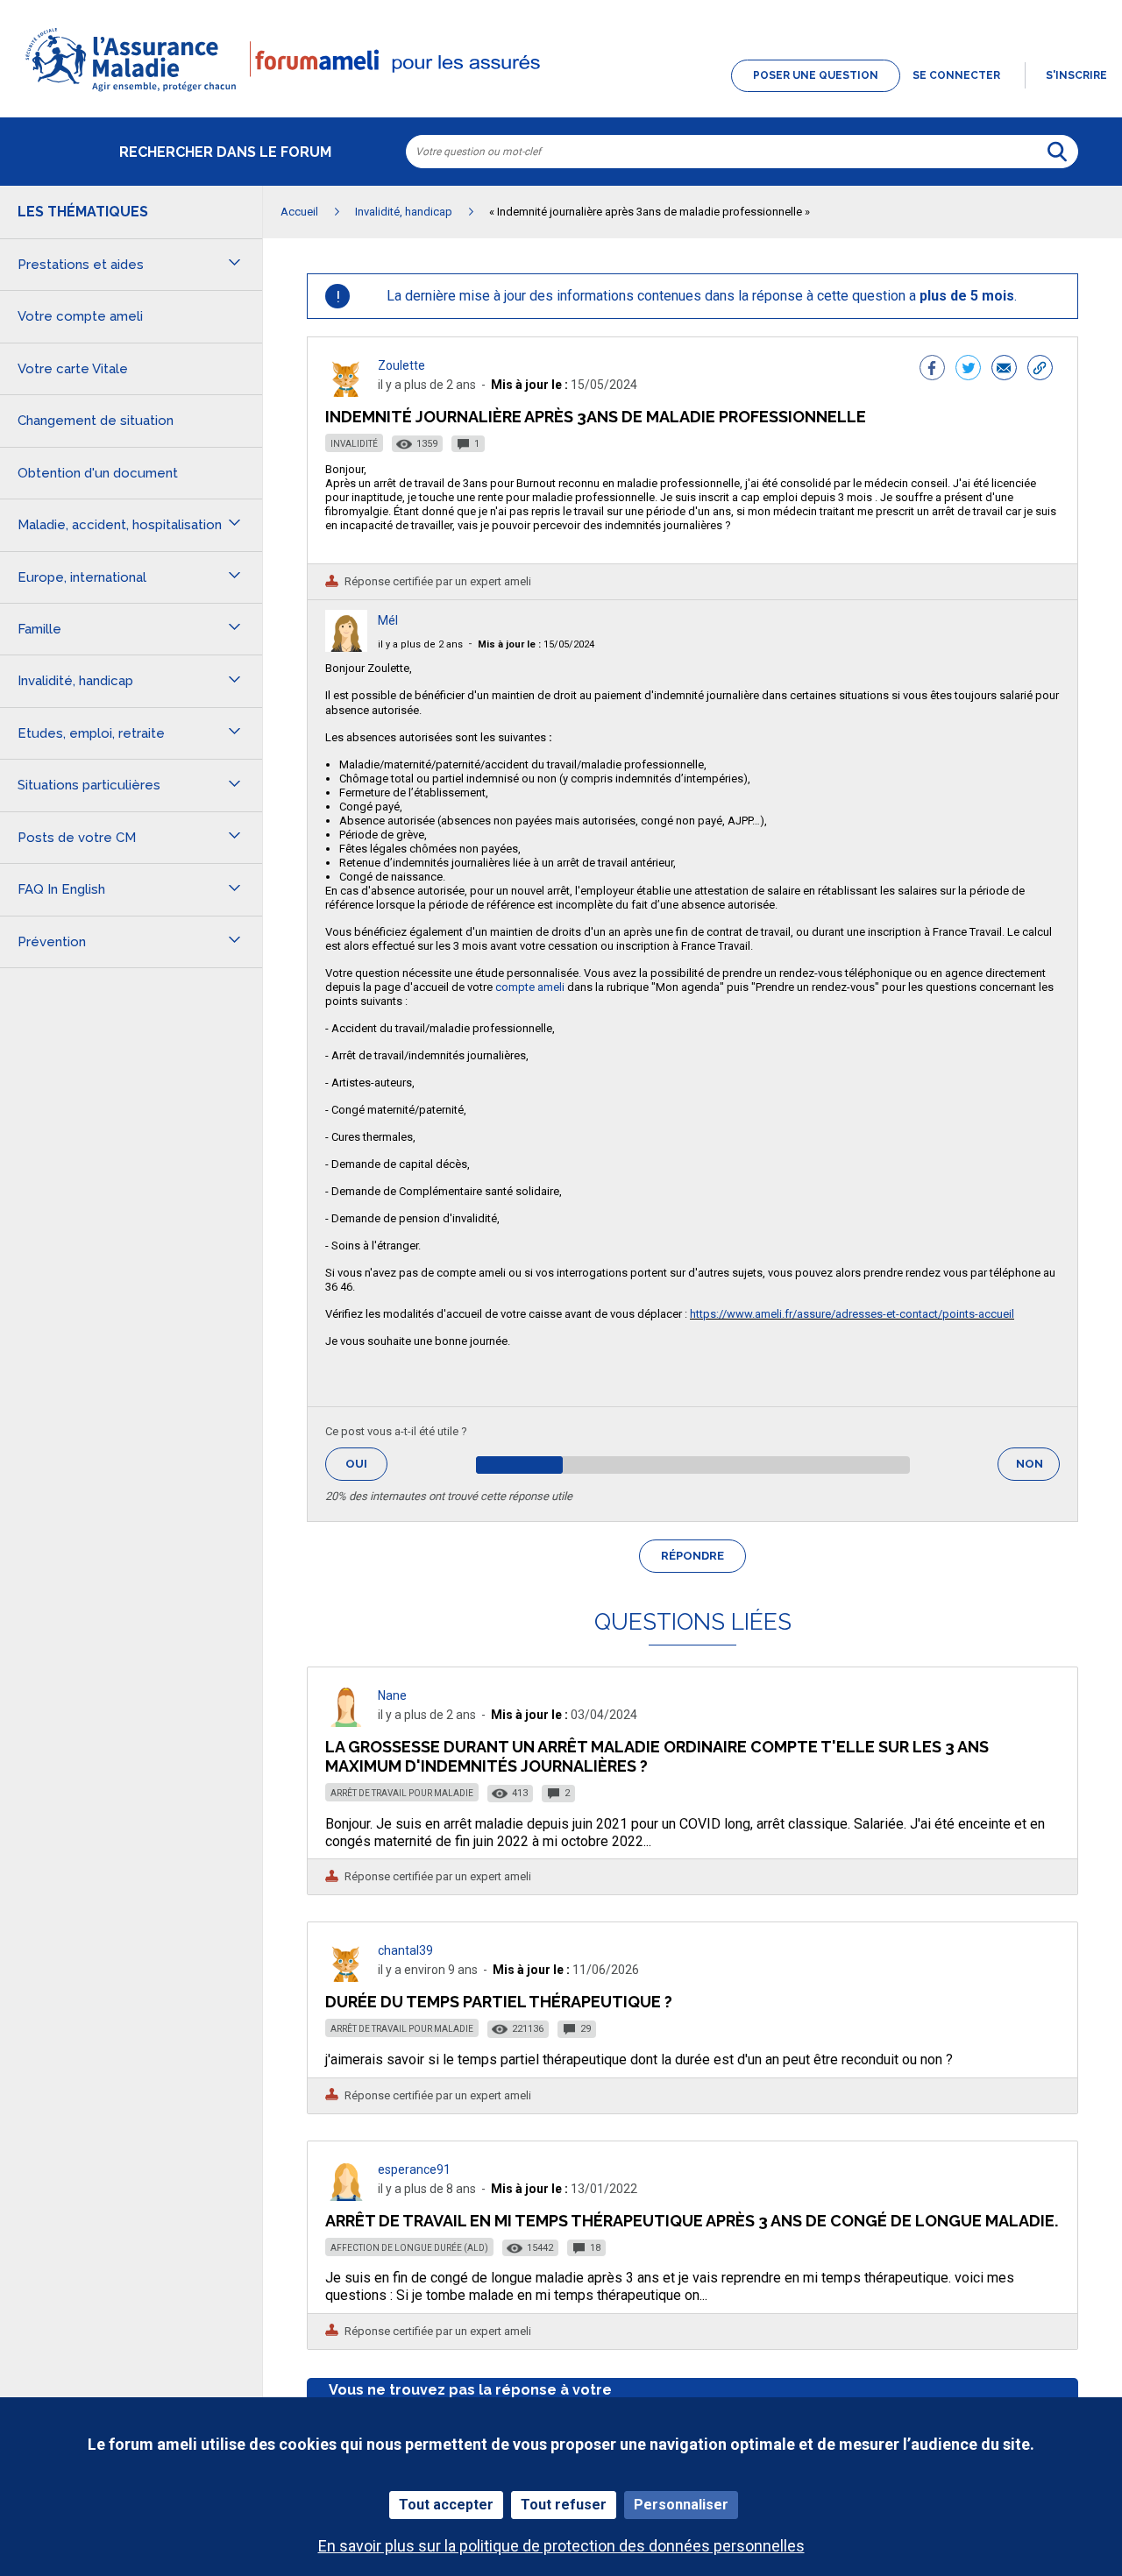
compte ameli (530, 987)
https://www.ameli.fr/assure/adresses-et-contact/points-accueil (852, 1314)
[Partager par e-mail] (1004, 370)
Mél (388, 620)
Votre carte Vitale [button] (73, 369)
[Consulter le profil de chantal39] (346, 1977)
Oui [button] (366, 1464)
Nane (392, 1695)
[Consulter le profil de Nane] (346, 1722)
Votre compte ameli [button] (80, 316)
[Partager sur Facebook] (932, 370)
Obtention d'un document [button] (98, 473)
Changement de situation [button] (96, 421)
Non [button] (1038, 1469)
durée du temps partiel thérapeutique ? (499, 2002)
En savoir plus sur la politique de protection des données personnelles (561, 2546)
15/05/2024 (536, 644)
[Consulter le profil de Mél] (346, 647)
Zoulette (401, 365)
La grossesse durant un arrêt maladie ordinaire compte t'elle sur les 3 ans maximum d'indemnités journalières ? (657, 1756)
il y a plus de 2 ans (420, 644)
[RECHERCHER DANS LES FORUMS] (1057, 152)
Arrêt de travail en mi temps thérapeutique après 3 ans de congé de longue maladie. (692, 2221)
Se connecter (956, 75)
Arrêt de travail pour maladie (402, 1793)
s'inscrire (1076, 75)
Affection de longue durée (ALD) (409, 2248)
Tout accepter (446, 2505)
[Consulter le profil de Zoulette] (346, 392)
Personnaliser (681, 2505)
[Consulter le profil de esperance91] (346, 2196)
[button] (561, 93)
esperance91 (414, 2169)
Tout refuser (564, 2505)
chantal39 (405, 1950)
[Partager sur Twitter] (968, 370)
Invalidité (354, 444)
